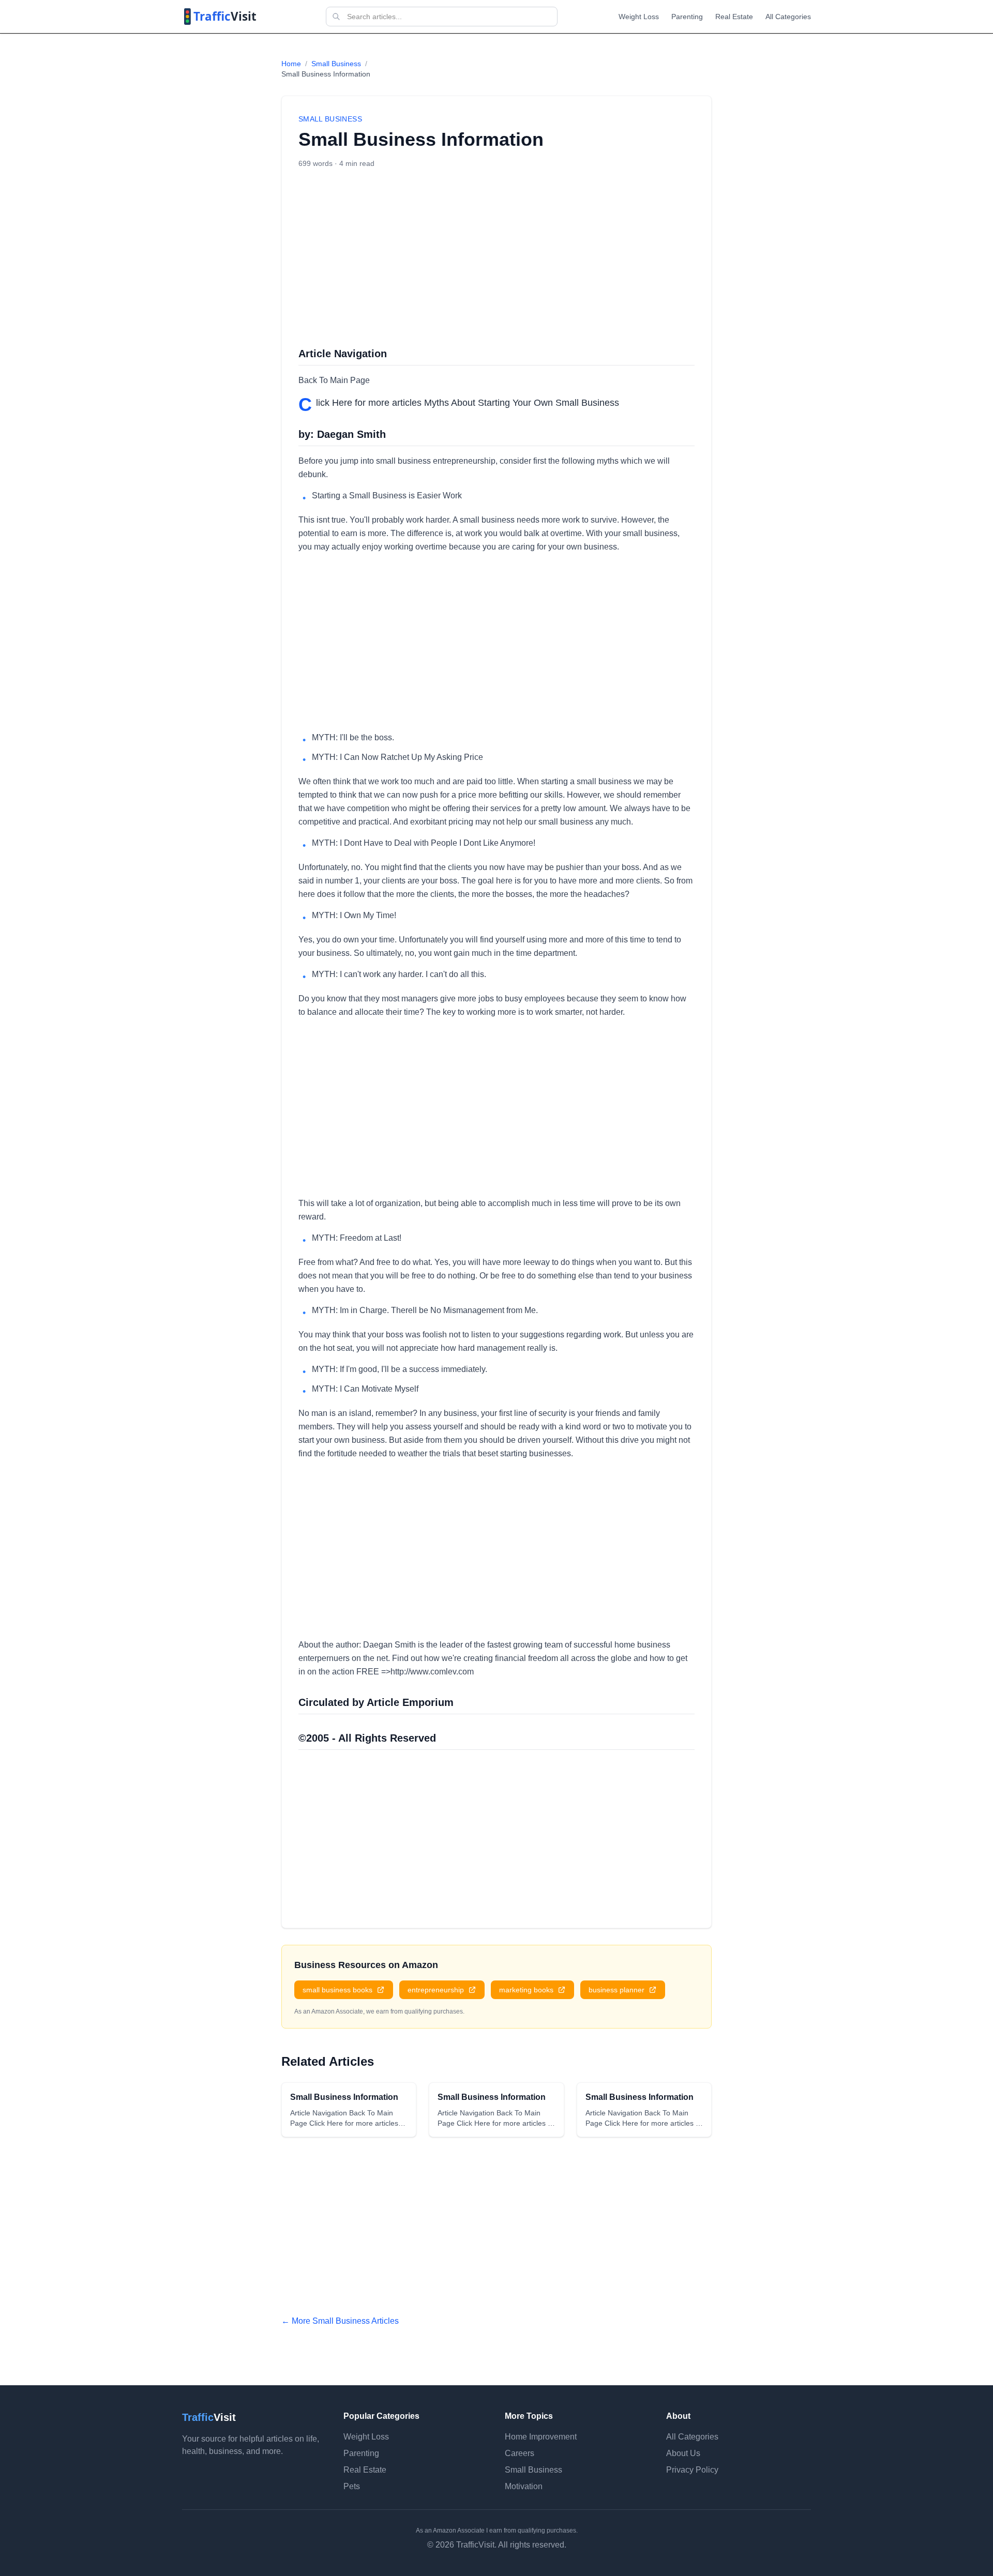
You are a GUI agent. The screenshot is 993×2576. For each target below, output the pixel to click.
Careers (520, 2453)
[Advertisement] (496, 257)
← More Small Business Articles (340, 2321)
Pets (352, 2486)
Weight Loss (639, 17)
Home (291, 64)
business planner (616, 1990)
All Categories (788, 17)
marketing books (526, 1990)
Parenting (687, 17)
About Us (683, 2453)
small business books (337, 1990)
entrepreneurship (436, 1990)
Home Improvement (541, 2437)
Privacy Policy (692, 2470)
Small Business (336, 64)
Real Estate (734, 17)
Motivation (524, 2486)
